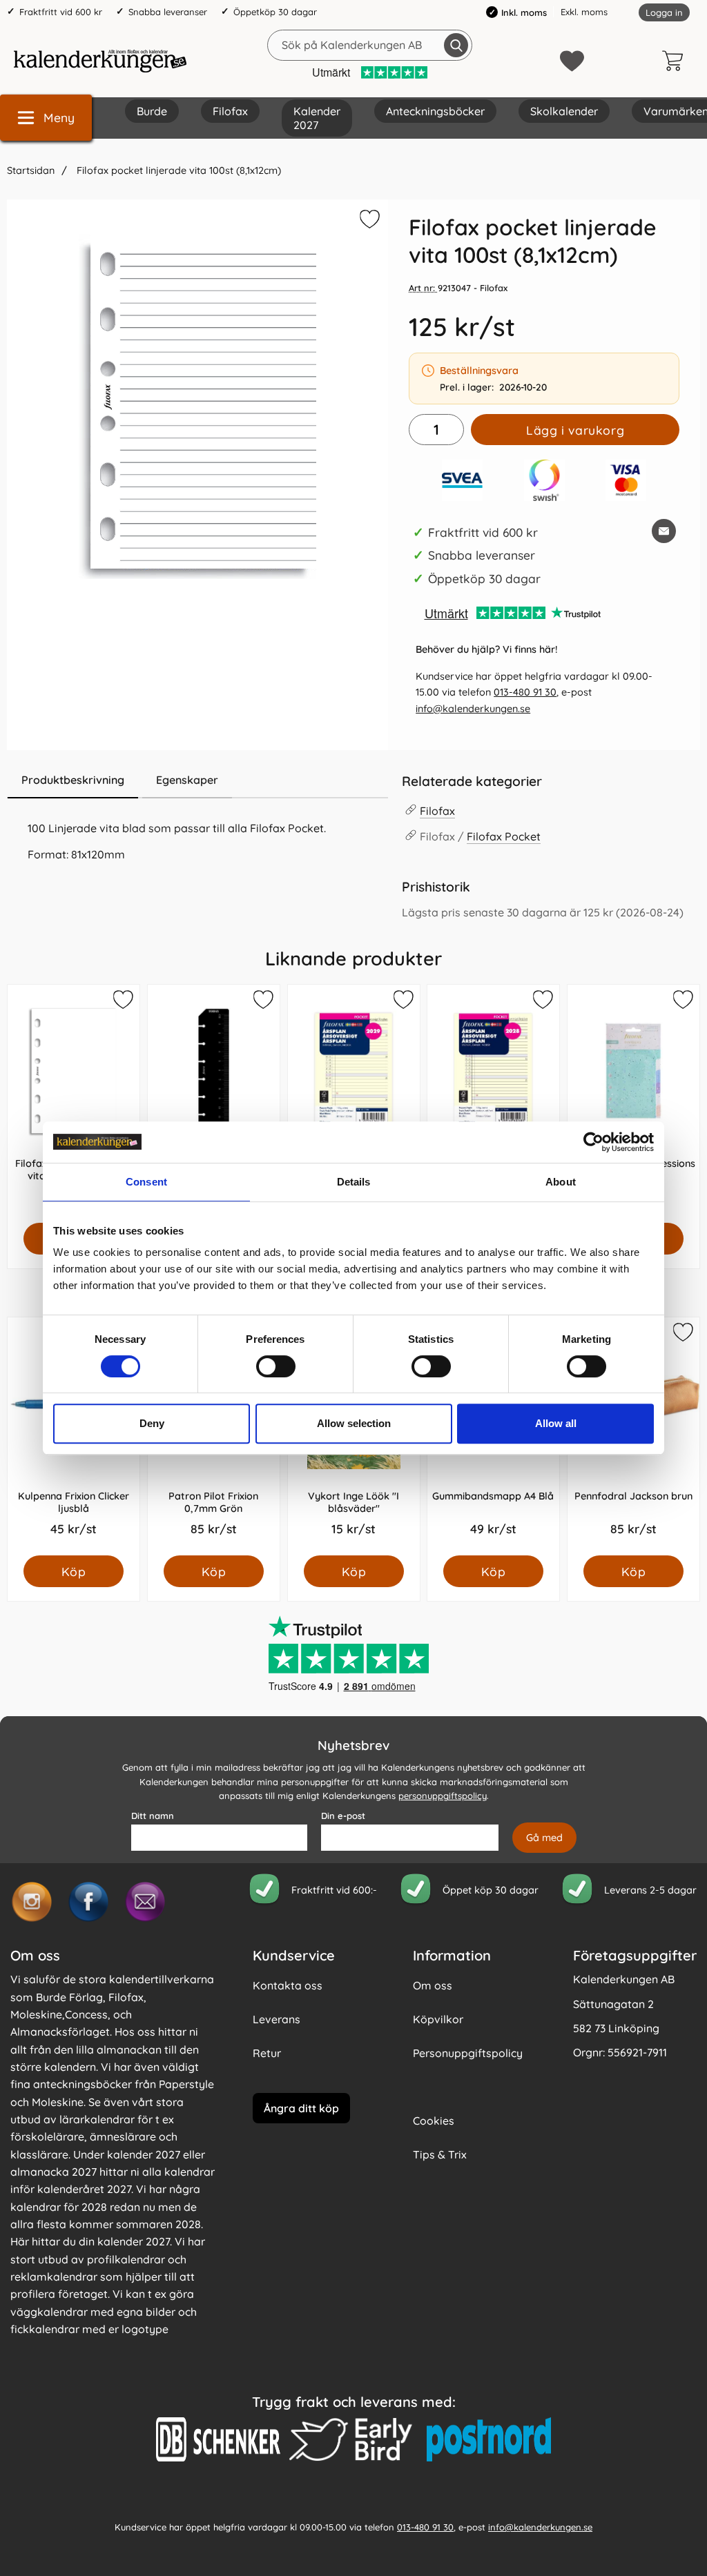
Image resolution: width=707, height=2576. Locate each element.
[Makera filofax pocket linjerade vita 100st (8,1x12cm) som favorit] (368, 222)
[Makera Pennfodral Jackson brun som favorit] (682, 1335)
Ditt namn (153, 1816)
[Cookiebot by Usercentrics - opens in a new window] (593, 1142)
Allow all (556, 1423)
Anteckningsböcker (435, 111)
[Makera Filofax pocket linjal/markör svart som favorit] (262, 1002)
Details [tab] (354, 1182)
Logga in (664, 12)
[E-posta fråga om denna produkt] (664, 531)
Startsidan (31, 170)
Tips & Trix (440, 2154)
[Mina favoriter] (572, 61)
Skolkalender (564, 111)
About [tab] (561, 1182)
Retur (267, 2053)
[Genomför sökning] (456, 45)
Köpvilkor (438, 2019)
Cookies (434, 2121)
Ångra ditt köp (301, 2107)
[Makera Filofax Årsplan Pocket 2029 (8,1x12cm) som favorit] (402, 1002)
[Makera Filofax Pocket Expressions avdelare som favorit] (682, 1002)
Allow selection (354, 1423)
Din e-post (343, 1816)
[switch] (276, 1366)
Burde (152, 111)
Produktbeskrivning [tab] (73, 780)
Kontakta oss (288, 1985)
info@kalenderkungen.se (473, 709)
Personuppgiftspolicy (468, 2053)
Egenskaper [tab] (187, 780)
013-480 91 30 (525, 692)
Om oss (433, 1985)
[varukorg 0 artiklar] (676, 61)
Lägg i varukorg (575, 430)
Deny (152, 1423)
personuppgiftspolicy (443, 1796)
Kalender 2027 (317, 118)
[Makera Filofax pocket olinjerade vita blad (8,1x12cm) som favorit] (122, 1002)
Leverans (277, 2019)
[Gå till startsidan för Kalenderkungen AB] (100, 61)
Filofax (230, 111)
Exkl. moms (584, 12)
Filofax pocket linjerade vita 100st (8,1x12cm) (177, 170)
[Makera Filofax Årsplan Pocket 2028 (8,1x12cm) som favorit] (542, 1002)
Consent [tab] (146, 1182)
